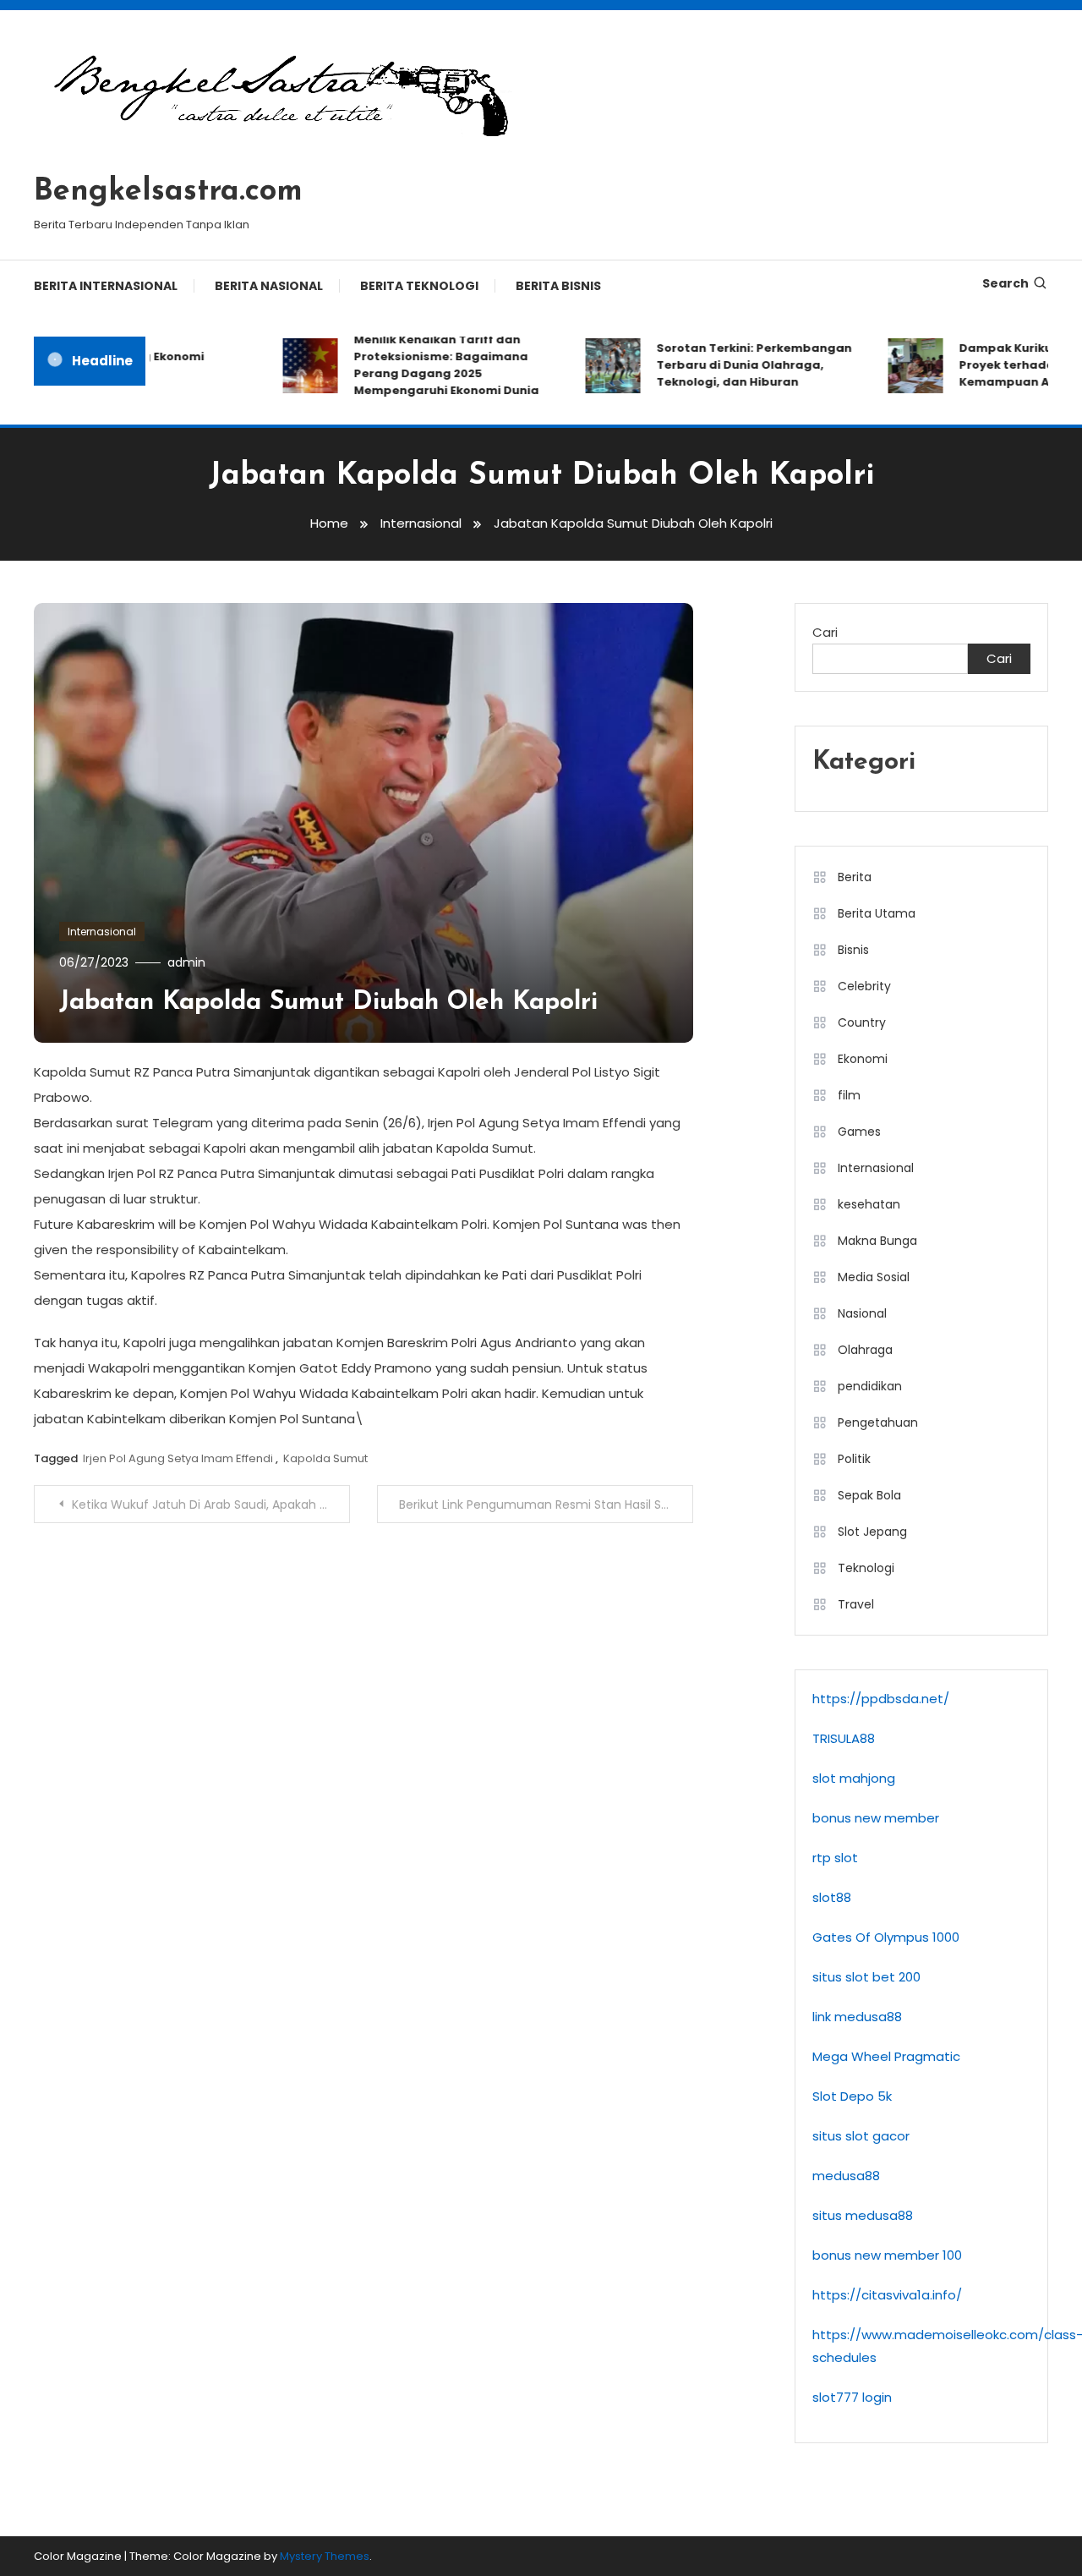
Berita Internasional (106, 286)
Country (862, 1022)
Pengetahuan (878, 1422)
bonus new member (876, 1818)
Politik (854, 1459)
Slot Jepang (872, 1532)
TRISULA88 (844, 1738)
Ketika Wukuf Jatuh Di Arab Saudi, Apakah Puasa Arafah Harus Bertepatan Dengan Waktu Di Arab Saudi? (211, 1504)
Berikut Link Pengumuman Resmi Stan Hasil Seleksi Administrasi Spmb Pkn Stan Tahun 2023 (546, 1504)
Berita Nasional (269, 286)
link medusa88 (857, 2017)
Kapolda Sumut (325, 1458)
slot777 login (852, 2397)
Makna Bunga (877, 1241)
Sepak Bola (869, 1495)
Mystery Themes (325, 2556)
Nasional (862, 1313)
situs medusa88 (863, 2215)
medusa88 (846, 2176)
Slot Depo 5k (852, 2096)
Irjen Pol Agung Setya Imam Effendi (178, 1458)
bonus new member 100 (887, 2255)
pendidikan (870, 1386)
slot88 (832, 1897)
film (849, 1095)
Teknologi (866, 1568)
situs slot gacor (861, 2136)
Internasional (102, 932)
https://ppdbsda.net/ (881, 1699)
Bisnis (853, 950)
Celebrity (864, 986)
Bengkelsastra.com (168, 192)
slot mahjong (854, 1778)
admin (186, 962)
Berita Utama (877, 913)
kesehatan (869, 1204)
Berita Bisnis (558, 286)
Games (859, 1132)
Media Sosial (874, 1277)
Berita (855, 877)
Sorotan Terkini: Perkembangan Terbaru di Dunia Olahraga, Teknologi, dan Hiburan (732, 365)
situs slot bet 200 (866, 1977)
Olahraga (865, 1350)
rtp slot (835, 1858)
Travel (856, 1604)
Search (1005, 283)
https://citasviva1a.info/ (887, 2295)
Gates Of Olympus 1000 (886, 1937)
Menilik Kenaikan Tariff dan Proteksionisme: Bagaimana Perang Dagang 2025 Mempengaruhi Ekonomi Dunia (424, 365)
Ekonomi (863, 1059)
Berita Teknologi (419, 286)
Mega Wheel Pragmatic (886, 2056)
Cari (825, 632)
